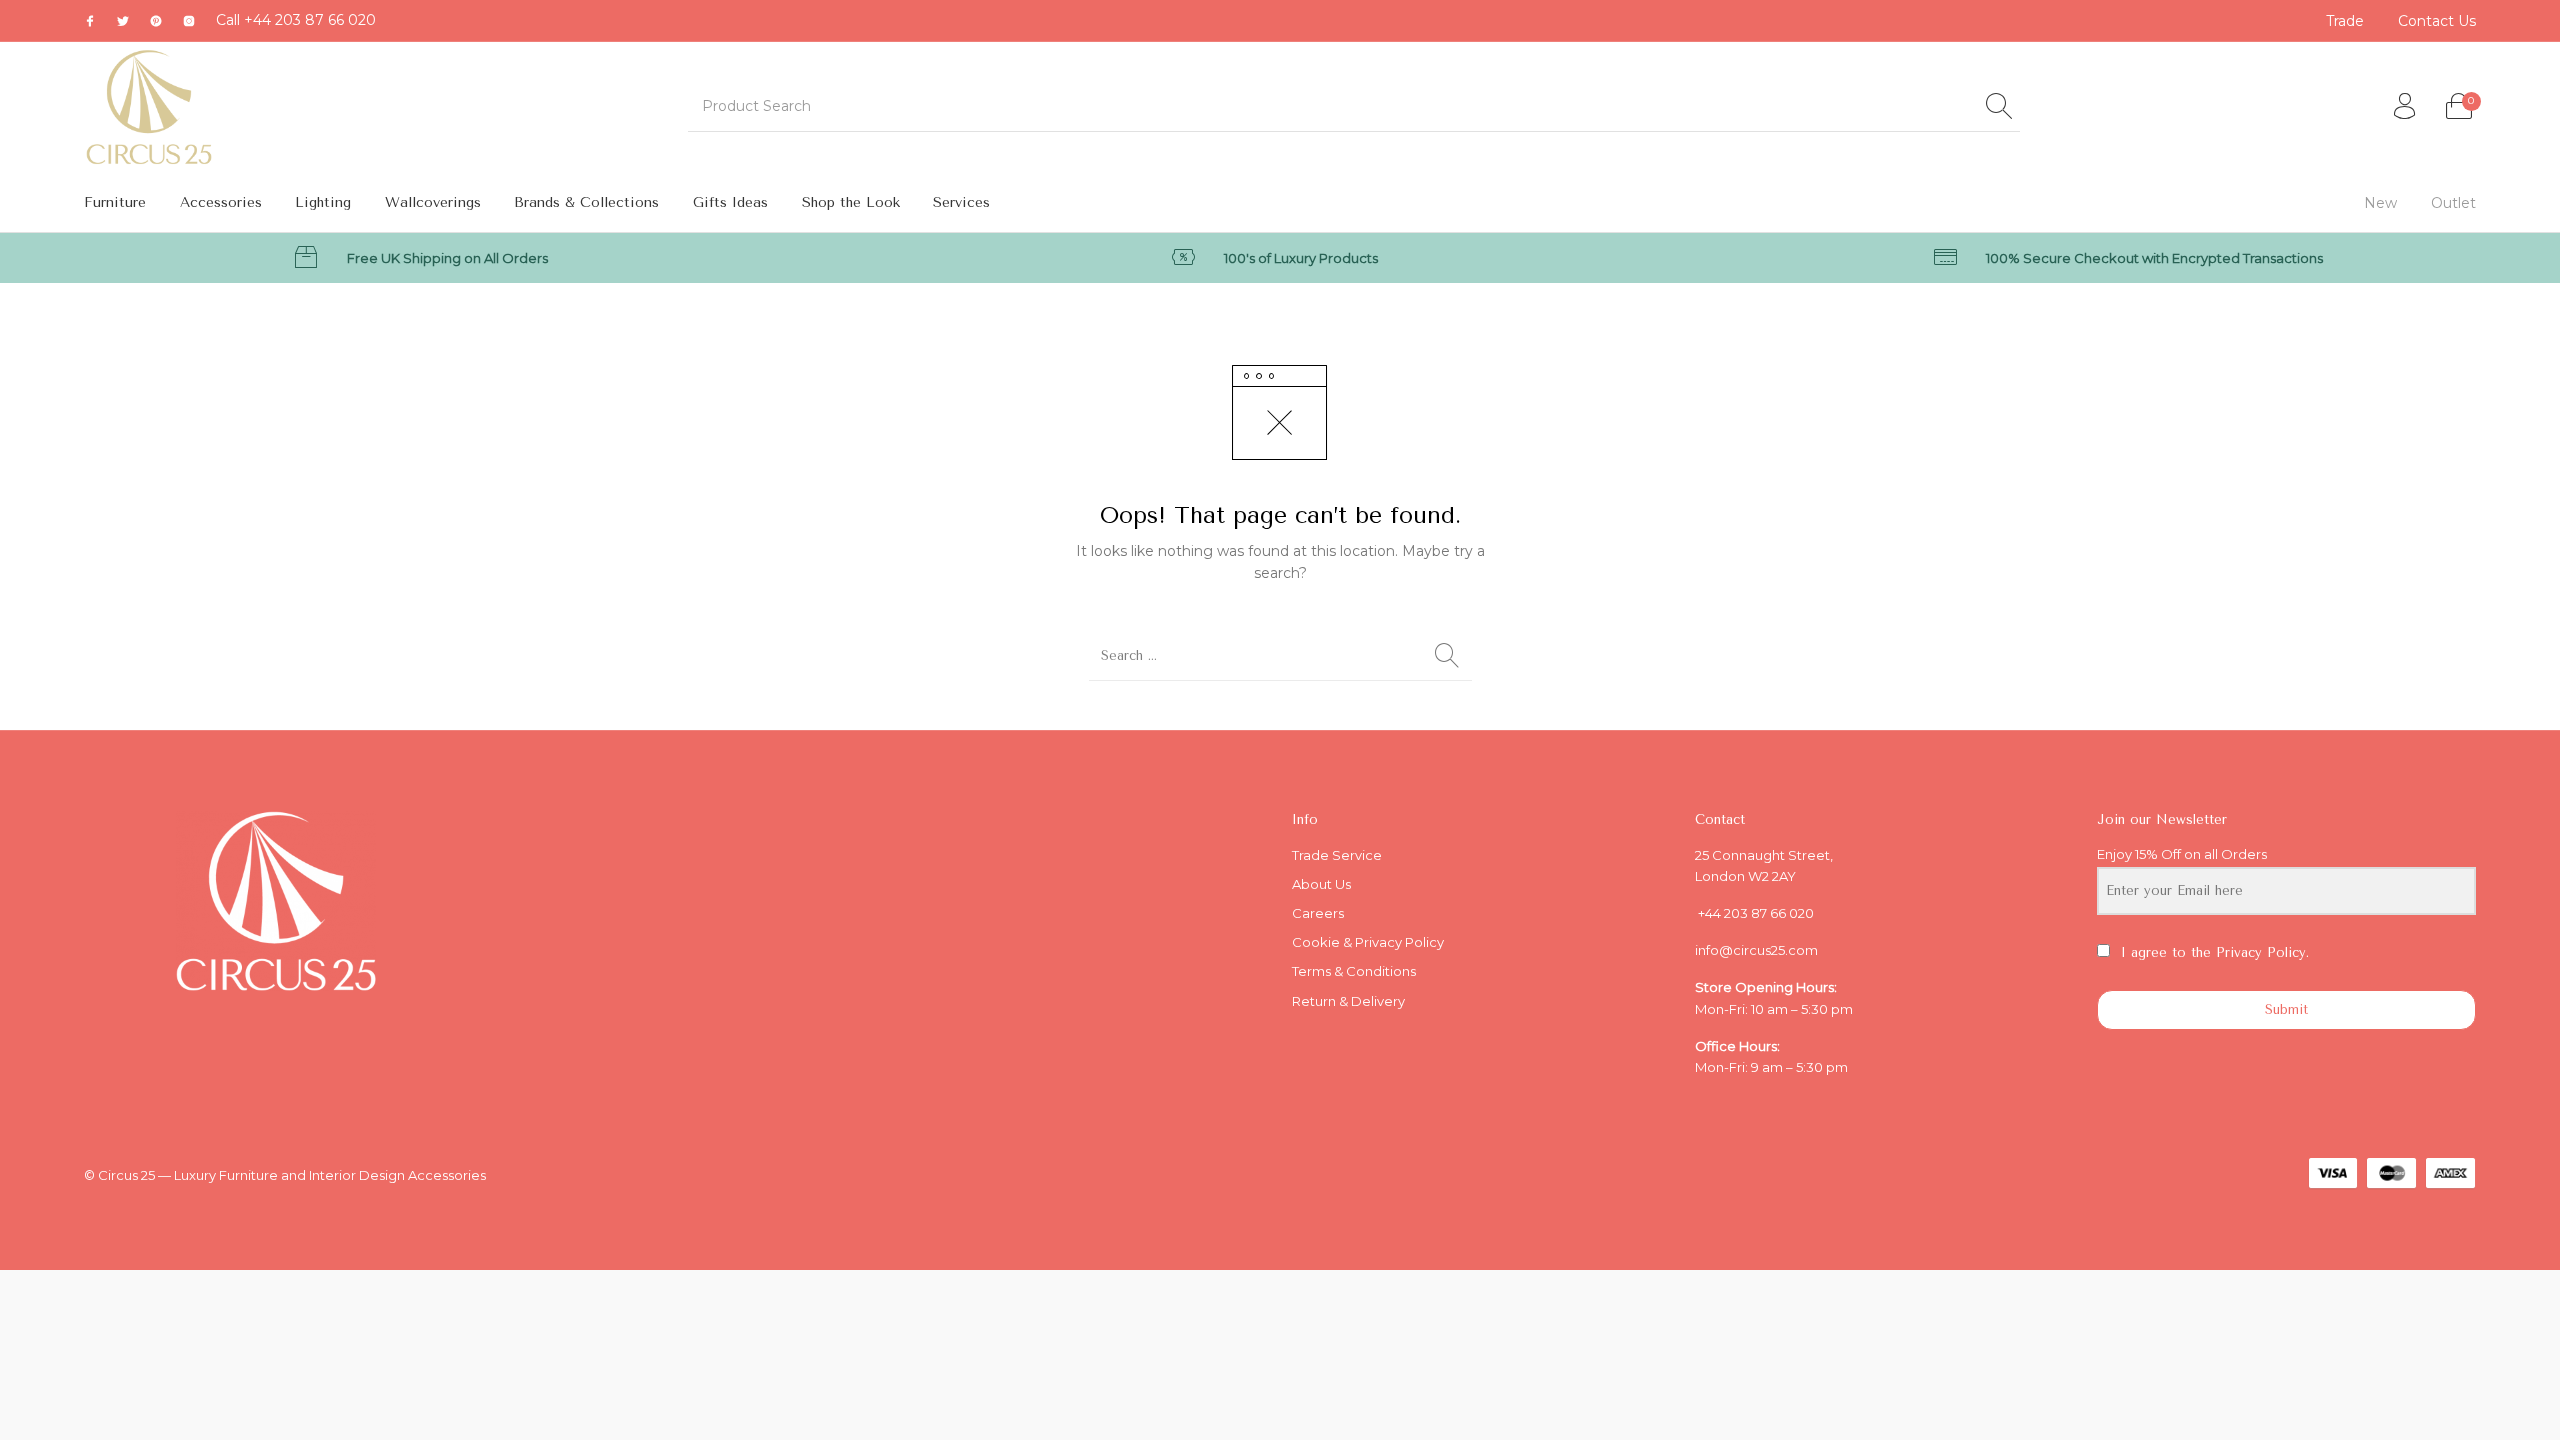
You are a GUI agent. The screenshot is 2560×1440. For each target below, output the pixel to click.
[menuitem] (2346, 21)
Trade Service (1337, 855)
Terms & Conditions (1354, 971)
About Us (1321, 884)
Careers (1318, 913)
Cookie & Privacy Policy (1368, 942)
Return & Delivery (1348, 1001)
